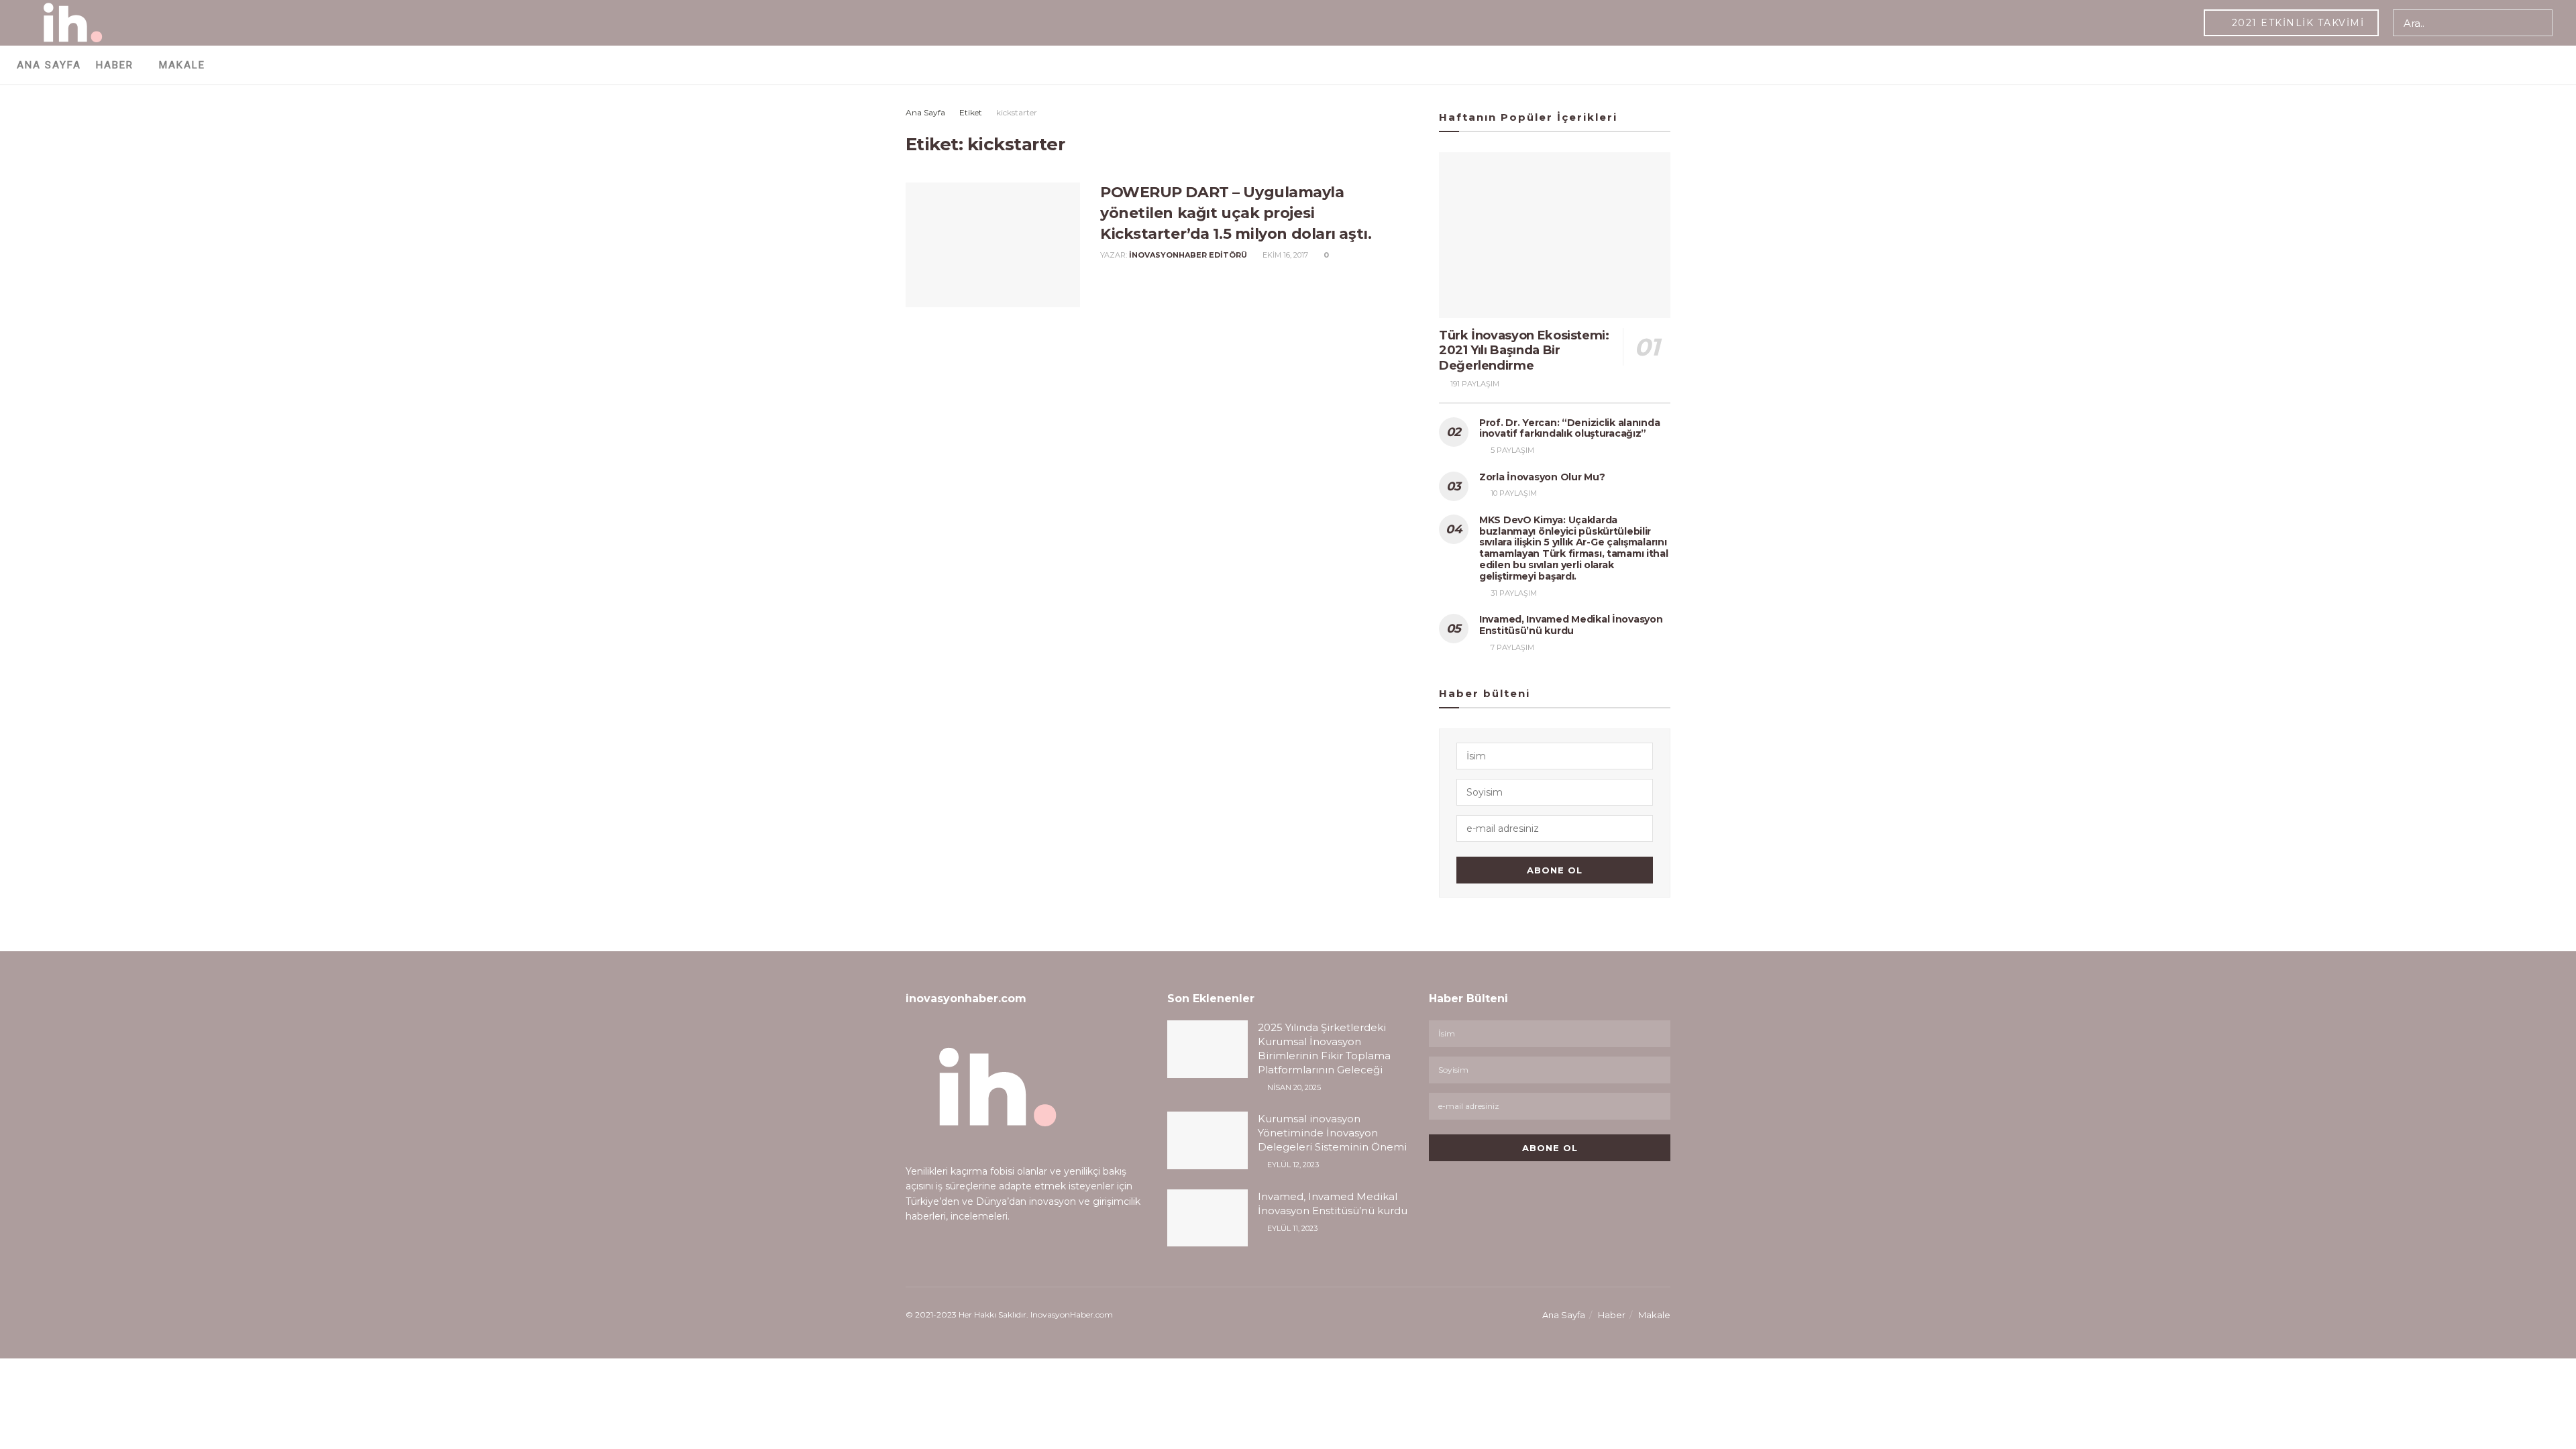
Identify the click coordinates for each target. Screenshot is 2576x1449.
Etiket (971, 112)
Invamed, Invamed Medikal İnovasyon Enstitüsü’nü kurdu (1571, 625)
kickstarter (1017, 112)
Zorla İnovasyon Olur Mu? (1542, 477)
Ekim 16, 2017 (1284, 255)
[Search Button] (2539, 23)
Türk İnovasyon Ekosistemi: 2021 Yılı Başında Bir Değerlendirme (1524, 351)
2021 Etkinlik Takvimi (2296, 23)
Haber (115, 65)
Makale (182, 65)
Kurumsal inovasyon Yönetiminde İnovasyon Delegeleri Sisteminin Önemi (1332, 1133)
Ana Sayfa (49, 65)
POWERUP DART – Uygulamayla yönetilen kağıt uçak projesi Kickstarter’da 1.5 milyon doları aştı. (1236, 213)
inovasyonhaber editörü (1188, 255)
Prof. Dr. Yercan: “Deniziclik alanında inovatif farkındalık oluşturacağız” (1569, 428)
